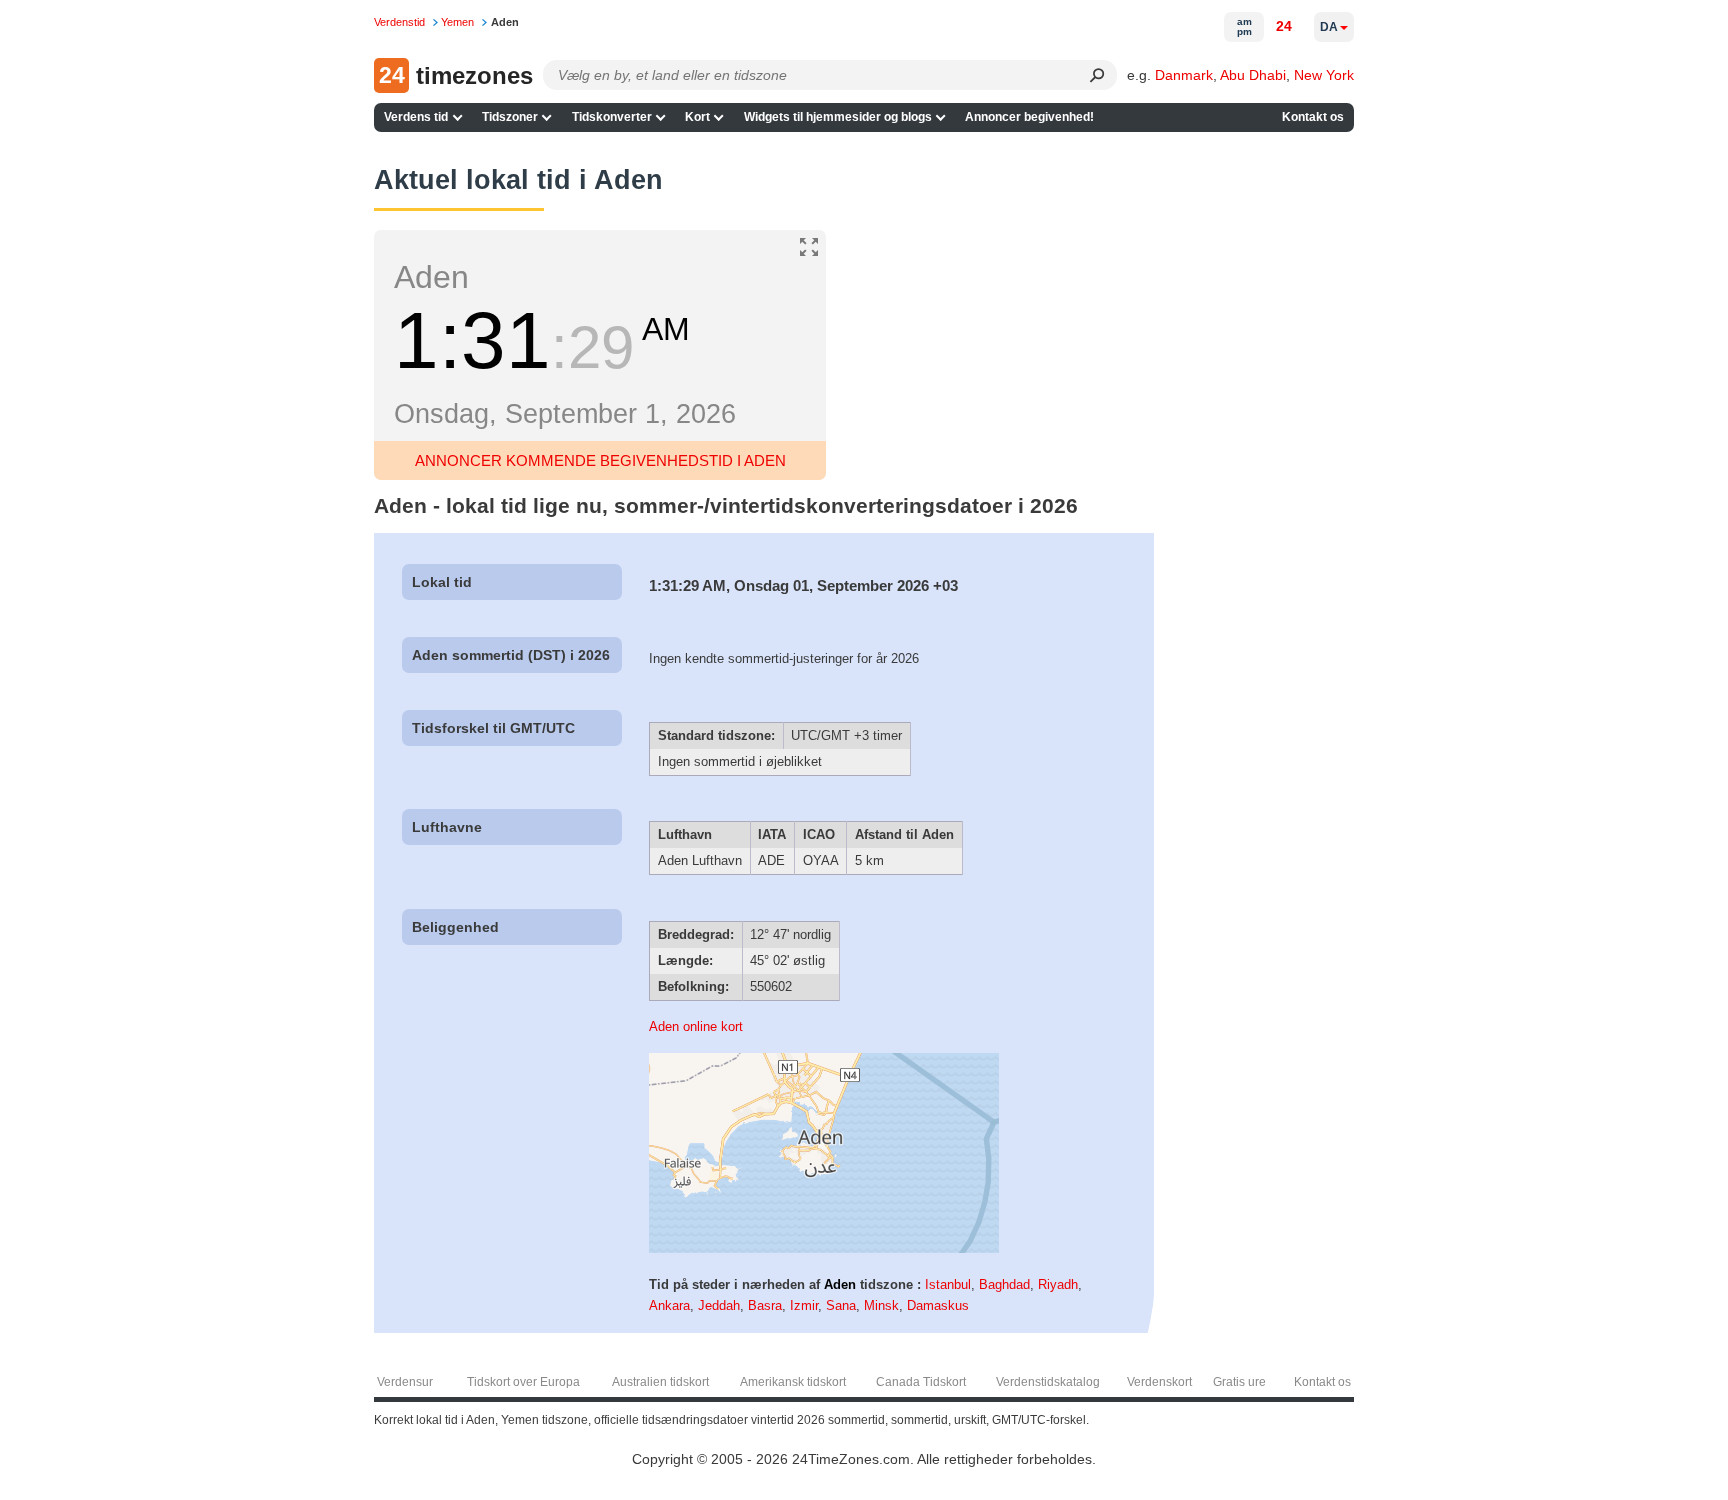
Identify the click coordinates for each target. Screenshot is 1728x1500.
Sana (841, 1305)
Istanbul (948, 1284)
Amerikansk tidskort (793, 1382)
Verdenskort (1159, 1382)
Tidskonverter (612, 117)
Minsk (881, 1305)
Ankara (669, 1305)
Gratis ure (1239, 1382)
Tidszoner (510, 117)
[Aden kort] (824, 1248)
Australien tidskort (660, 1382)
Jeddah (719, 1305)
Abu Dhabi (1253, 75)
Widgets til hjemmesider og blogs (838, 117)
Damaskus (938, 1305)
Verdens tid (416, 117)
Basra (765, 1305)
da (1329, 27)
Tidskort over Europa (523, 1382)
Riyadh (1058, 1284)
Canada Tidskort (921, 1382)
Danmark (1184, 75)
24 (1284, 26)
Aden (840, 1284)
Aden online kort (696, 1026)
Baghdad (1004, 1284)
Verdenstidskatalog (1048, 1382)
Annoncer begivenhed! (1029, 117)
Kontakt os (1313, 117)
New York (1324, 75)
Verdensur (405, 1382)
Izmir (804, 1305)
